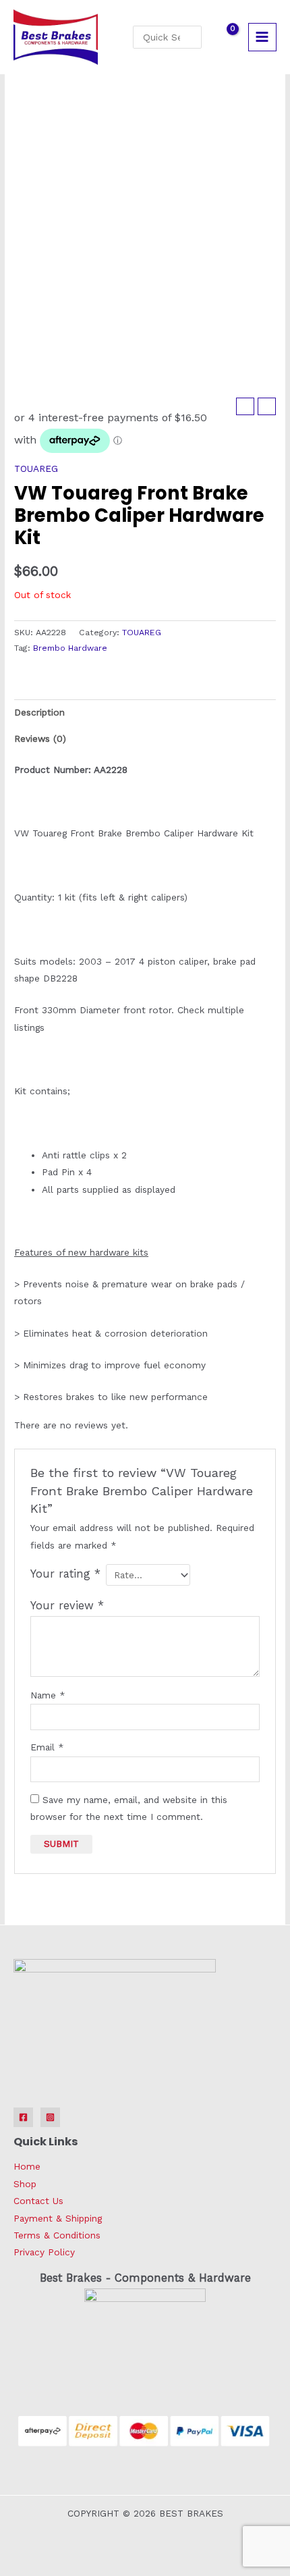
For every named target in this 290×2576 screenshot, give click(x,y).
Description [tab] (39, 712)
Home (27, 2166)
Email (47, 1747)
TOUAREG (36, 468)
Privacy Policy (44, 2252)
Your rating (65, 1574)
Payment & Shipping (58, 2218)
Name (48, 1695)
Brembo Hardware (70, 648)
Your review (67, 1606)
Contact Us (38, 2201)
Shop (25, 2184)
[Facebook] (23, 2117)
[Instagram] (50, 2117)
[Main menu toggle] (262, 37)
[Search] (194, 37)
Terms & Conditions (57, 2235)
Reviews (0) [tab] (40, 739)
